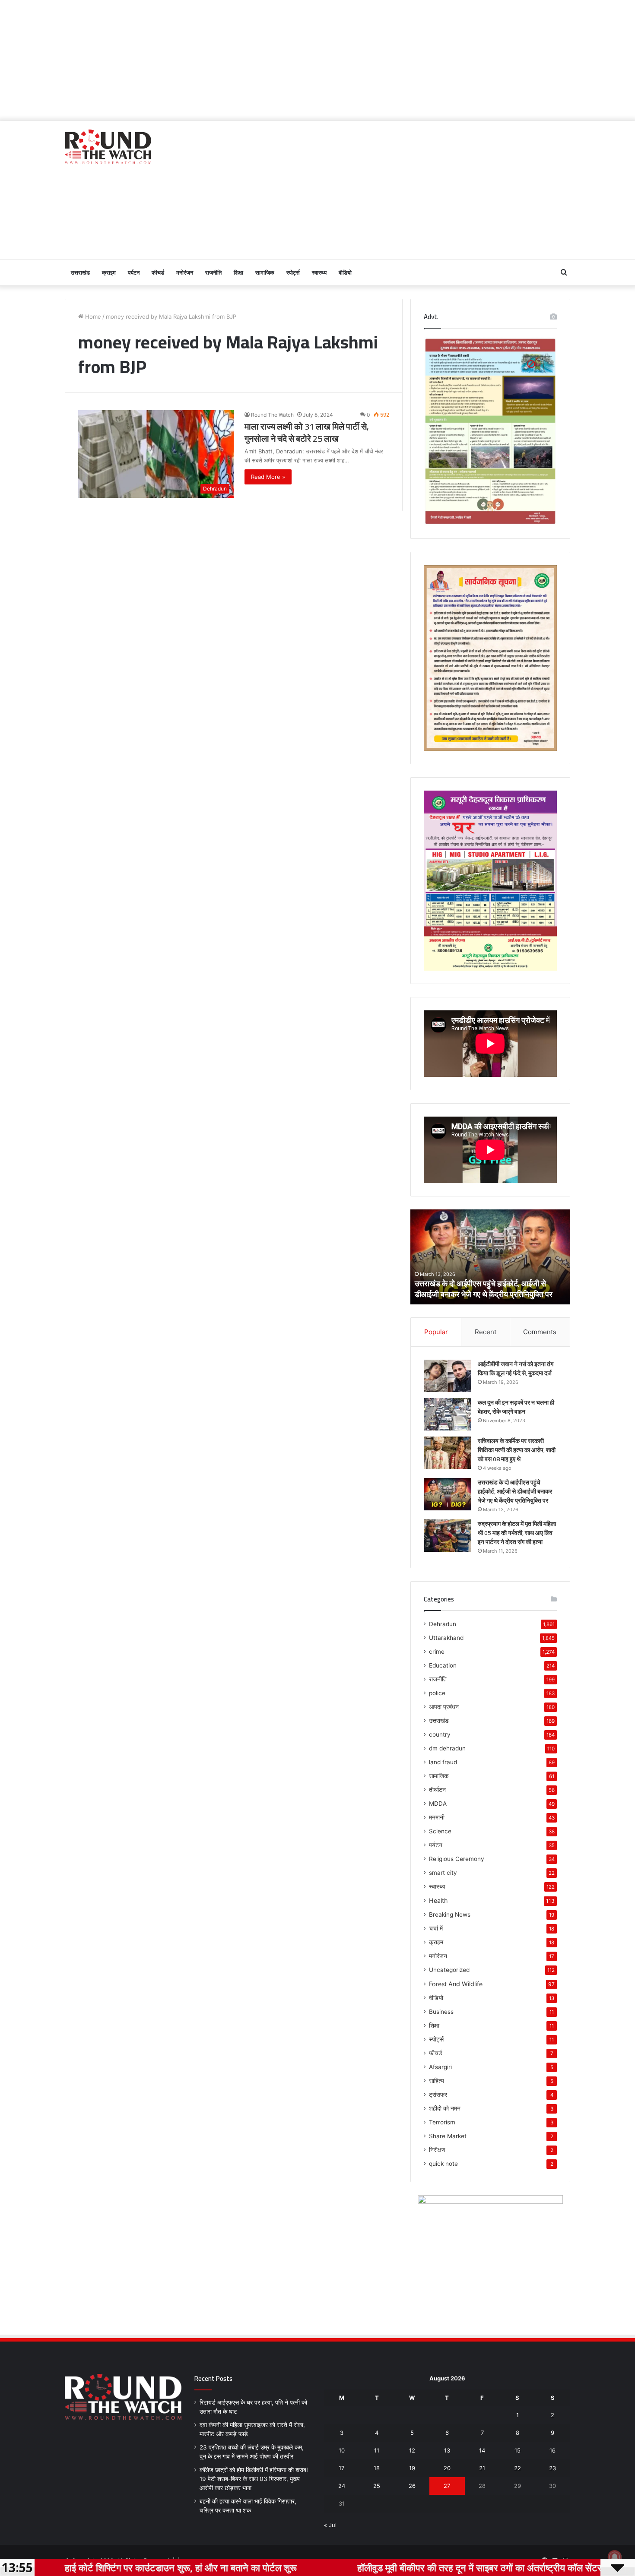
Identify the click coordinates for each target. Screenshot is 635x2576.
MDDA (438, 1804)
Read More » (268, 477)
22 (518, 2468)
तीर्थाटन (437, 1790)
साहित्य (437, 2081)
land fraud (443, 1762)
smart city (443, 1873)
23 (552, 2468)
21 (482, 2468)
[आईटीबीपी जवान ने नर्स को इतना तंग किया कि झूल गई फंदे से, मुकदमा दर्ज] (448, 1376)
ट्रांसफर (438, 2095)
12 (412, 2450)
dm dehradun (447, 1748)
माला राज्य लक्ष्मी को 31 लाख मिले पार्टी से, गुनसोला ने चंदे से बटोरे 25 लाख (307, 432)
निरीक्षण (437, 2150)
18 (377, 2468)
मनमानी (437, 1817)
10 (342, 2450)
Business (441, 2012)
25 (377, 2486)
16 (552, 2450)
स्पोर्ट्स (293, 272)
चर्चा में (436, 1928)
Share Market (448, 2136)
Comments (540, 1332)
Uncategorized (449, 1970)
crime (437, 1652)
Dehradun (443, 1624)
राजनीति (213, 272)
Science (440, 1831)
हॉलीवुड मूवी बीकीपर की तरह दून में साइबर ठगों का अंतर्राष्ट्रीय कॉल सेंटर (369, 2567)
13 (447, 2450)
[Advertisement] (317, 60)
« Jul (330, 2525)
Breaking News (450, 1915)
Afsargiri (440, 2067)
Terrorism (442, 2122)
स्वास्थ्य (319, 272)
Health (438, 1900)
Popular (436, 1332)
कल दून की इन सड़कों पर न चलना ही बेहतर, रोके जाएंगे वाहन (516, 1407)
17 (341, 2468)
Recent (486, 1332)
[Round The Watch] (108, 147)
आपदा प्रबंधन (444, 1707)
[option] (490, 1257)
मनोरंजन (185, 272)
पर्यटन (134, 272)
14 (482, 2450)
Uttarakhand (446, 1638)
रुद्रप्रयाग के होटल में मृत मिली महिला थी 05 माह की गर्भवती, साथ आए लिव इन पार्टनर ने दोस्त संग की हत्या (486, 1289)
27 (447, 2486)
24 (342, 2486)
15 (518, 2450)
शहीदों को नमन (445, 2108)
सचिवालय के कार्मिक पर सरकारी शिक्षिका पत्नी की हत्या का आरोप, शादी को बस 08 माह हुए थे (517, 1450)
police (437, 1693)
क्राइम (109, 272)
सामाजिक (265, 272)
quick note (443, 2164)
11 (377, 2450)
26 (412, 2486)
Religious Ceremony (457, 1859)
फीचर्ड (158, 272)
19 (412, 2468)
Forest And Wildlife (456, 1984)
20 (447, 2468)
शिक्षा (238, 272)
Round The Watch (272, 415)
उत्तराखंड (80, 272)
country (440, 1734)
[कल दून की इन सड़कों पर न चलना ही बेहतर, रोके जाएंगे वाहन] (448, 1414)
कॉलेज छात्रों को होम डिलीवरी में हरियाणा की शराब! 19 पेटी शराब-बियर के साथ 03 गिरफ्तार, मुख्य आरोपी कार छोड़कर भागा (254, 2479)
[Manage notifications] (615, 2557)
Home (92, 316)
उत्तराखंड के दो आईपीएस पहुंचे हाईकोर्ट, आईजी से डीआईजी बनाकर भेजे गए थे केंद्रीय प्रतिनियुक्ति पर (515, 1491)
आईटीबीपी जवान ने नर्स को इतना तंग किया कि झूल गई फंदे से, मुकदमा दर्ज (516, 1369)
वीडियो (345, 272)
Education (443, 1665)
